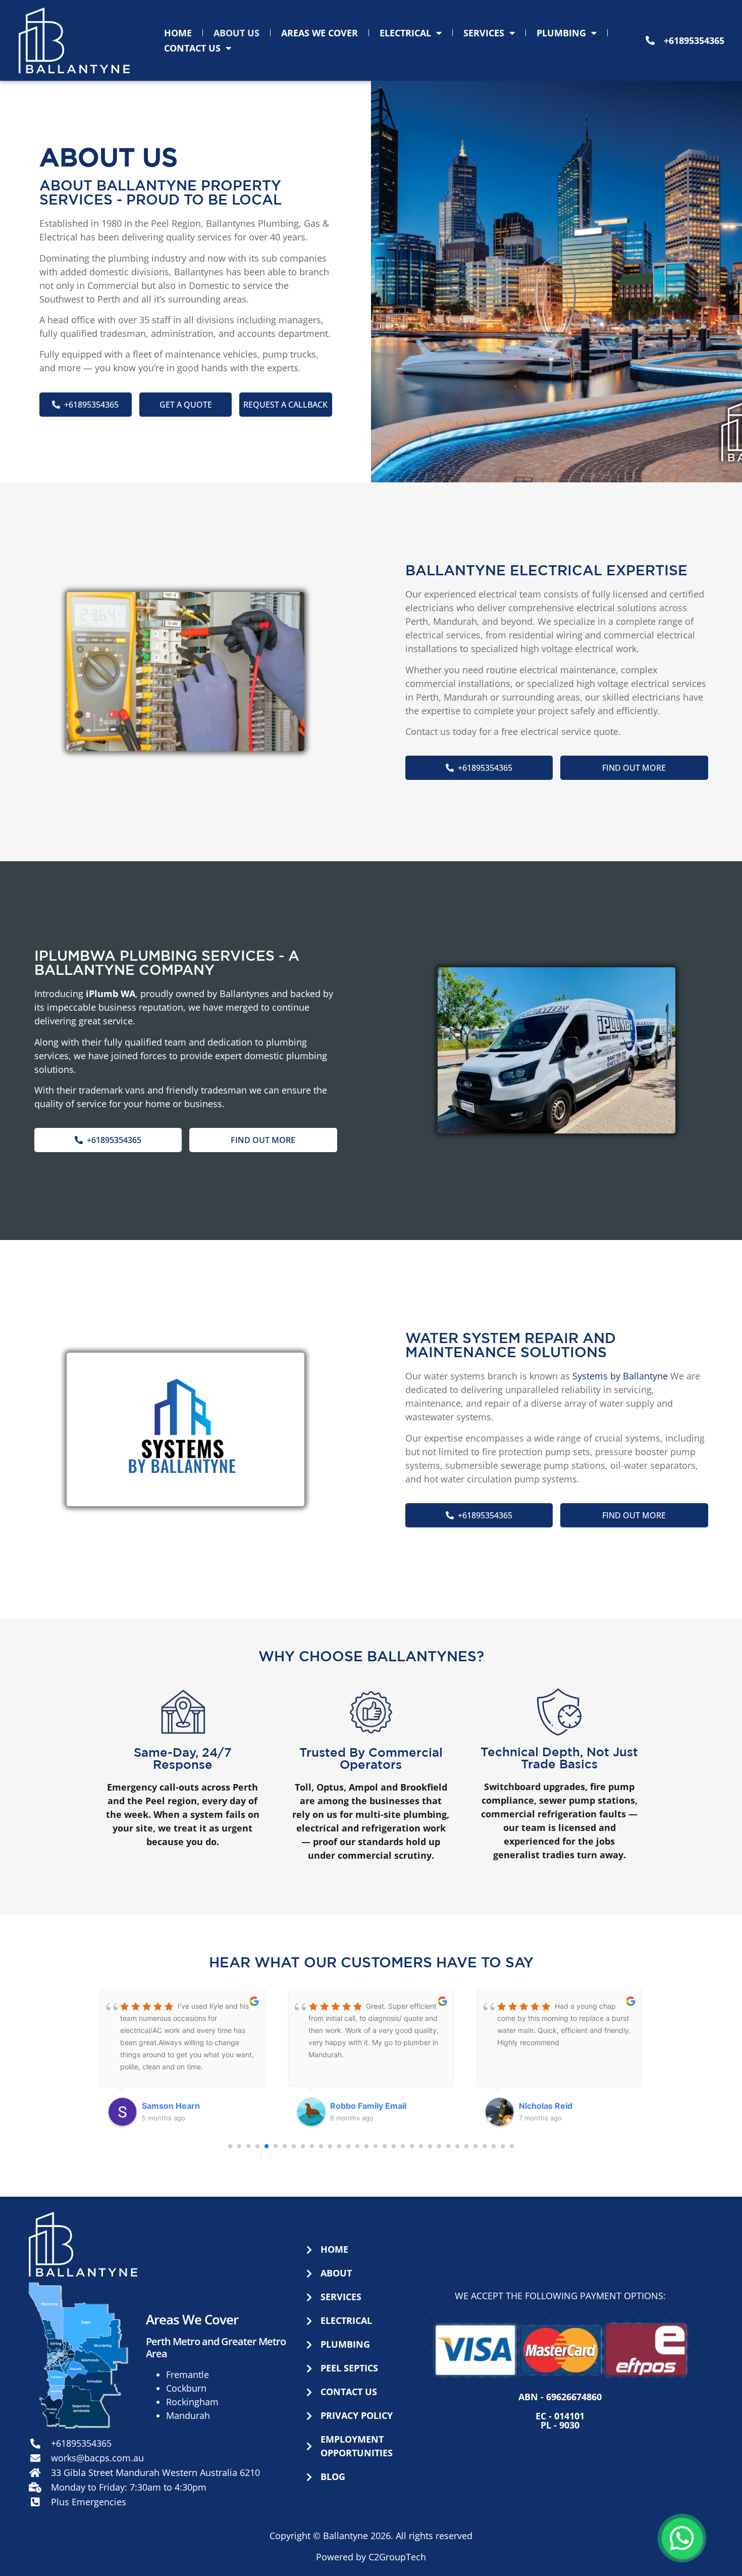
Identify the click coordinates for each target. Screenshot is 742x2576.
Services (484, 33)
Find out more (263, 1140)
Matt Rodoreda (548, 2106)
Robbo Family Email (180, 2106)
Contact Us (192, 48)
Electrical (405, 33)
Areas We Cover (320, 33)
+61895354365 (91, 405)
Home (178, 33)
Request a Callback (285, 405)
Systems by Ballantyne (620, 1376)
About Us (236, 33)
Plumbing (561, 33)
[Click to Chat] (682, 2538)
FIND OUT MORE (634, 768)
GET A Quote (186, 405)
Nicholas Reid (357, 2106)
